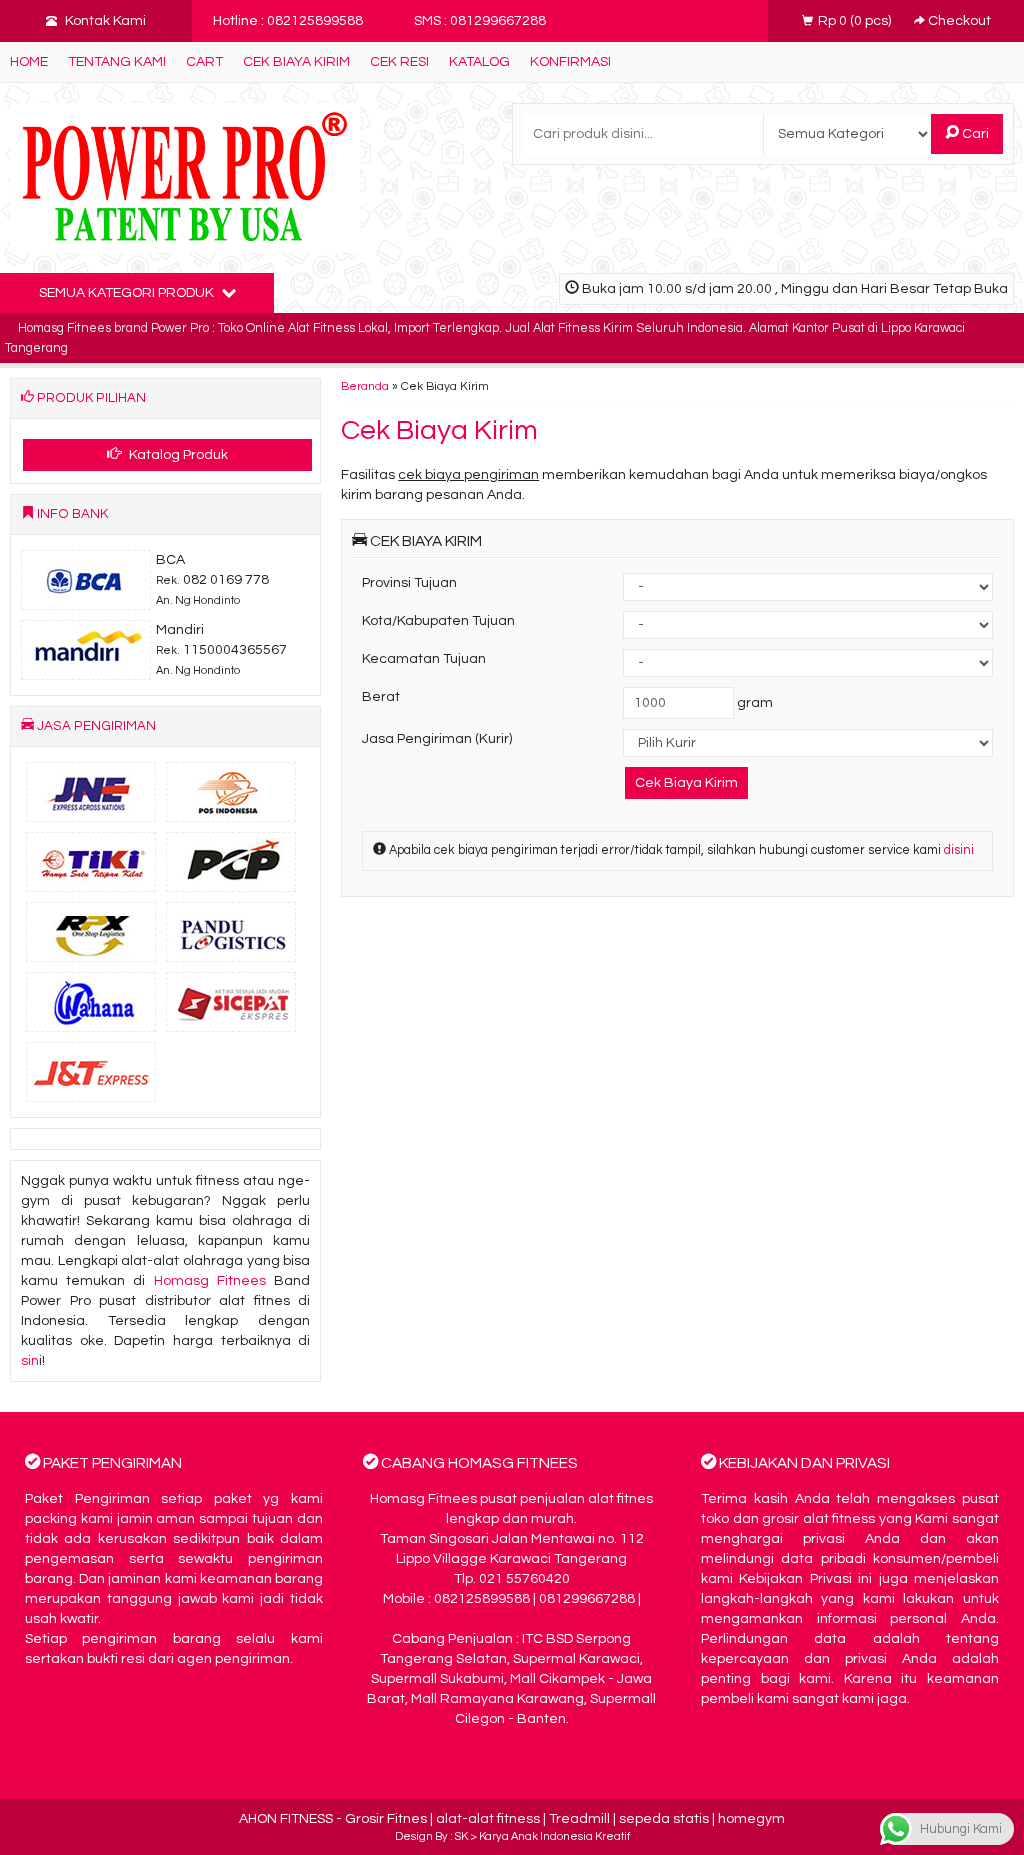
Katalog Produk (177, 455)
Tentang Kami (117, 62)
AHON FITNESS (286, 1819)
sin (30, 1361)
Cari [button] (974, 134)
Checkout (958, 21)
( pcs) (856, 21)
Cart (204, 62)
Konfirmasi (570, 62)
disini (959, 850)
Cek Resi (399, 62)
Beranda (365, 386)
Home (29, 62)
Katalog (479, 62)
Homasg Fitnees (210, 1281)
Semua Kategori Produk (128, 293)
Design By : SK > (437, 1836)
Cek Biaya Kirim (296, 62)
